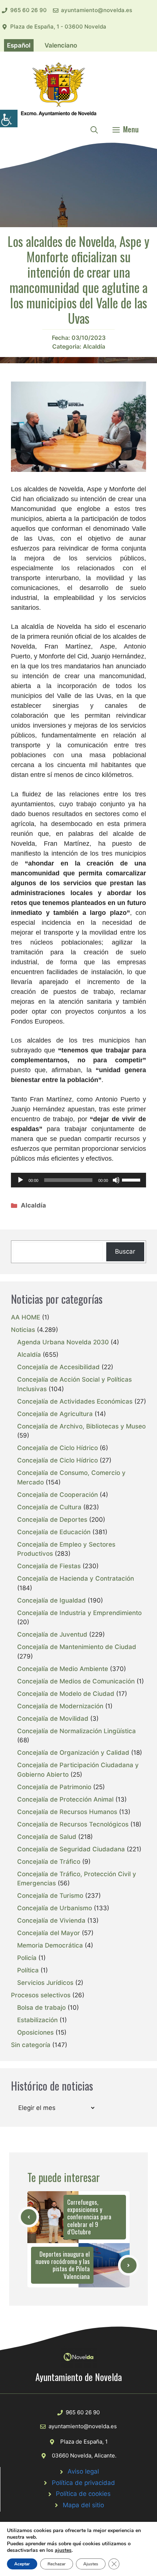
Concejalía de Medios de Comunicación (76, 1681)
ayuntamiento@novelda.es (97, 10)
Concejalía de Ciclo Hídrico (58, 1448)
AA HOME (26, 1317)
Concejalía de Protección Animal (65, 1799)
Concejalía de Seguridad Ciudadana (71, 1849)
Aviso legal (83, 2471)
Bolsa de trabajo (41, 2008)
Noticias (23, 1330)
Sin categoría (31, 2045)
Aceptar (22, 2564)
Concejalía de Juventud (52, 1634)
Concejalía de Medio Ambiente (63, 1669)
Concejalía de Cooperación (58, 1495)
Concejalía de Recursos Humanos (67, 1812)
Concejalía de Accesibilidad (58, 1367)
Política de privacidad (83, 2483)
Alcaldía (94, 346)
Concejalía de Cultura (49, 1507)
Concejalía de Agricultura (55, 1414)
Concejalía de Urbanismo (55, 1908)
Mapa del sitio (83, 2505)
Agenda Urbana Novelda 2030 (63, 1342)
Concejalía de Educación (54, 1532)
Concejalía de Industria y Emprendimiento (79, 1613)
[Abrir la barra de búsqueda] (94, 129)
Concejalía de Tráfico (49, 1862)
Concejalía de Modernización (60, 1706)
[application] (78, 1180)
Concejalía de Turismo (50, 1896)
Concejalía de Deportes (52, 1520)
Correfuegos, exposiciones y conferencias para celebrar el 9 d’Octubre (89, 2217)
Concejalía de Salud (47, 1837)
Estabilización (37, 2020)
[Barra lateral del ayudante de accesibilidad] (9, 119)
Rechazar (57, 2564)
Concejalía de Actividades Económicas (75, 1401)
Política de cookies (83, 2494)
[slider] (132, 1179)
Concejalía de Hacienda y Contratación (76, 1578)
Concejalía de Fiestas (49, 1566)
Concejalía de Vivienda (51, 1920)
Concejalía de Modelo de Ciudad (66, 1694)
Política (28, 1970)
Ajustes (91, 2564)
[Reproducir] (20, 1180)
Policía (27, 1958)
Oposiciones (35, 2032)
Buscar (125, 1251)
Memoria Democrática (50, 1945)
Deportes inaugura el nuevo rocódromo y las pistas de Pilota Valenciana (63, 2265)
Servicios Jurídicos (45, 1983)
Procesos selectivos (41, 1995)
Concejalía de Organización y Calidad (73, 1753)
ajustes (63, 2550)
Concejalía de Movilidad (53, 1719)
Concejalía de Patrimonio (54, 1787)
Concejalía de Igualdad (51, 1600)
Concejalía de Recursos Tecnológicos (73, 1824)
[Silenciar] (116, 1180)
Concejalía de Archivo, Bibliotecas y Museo (81, 1426)
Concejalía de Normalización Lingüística (76, 1731)
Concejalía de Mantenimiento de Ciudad (77, 1647)
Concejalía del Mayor (49, 1933)
